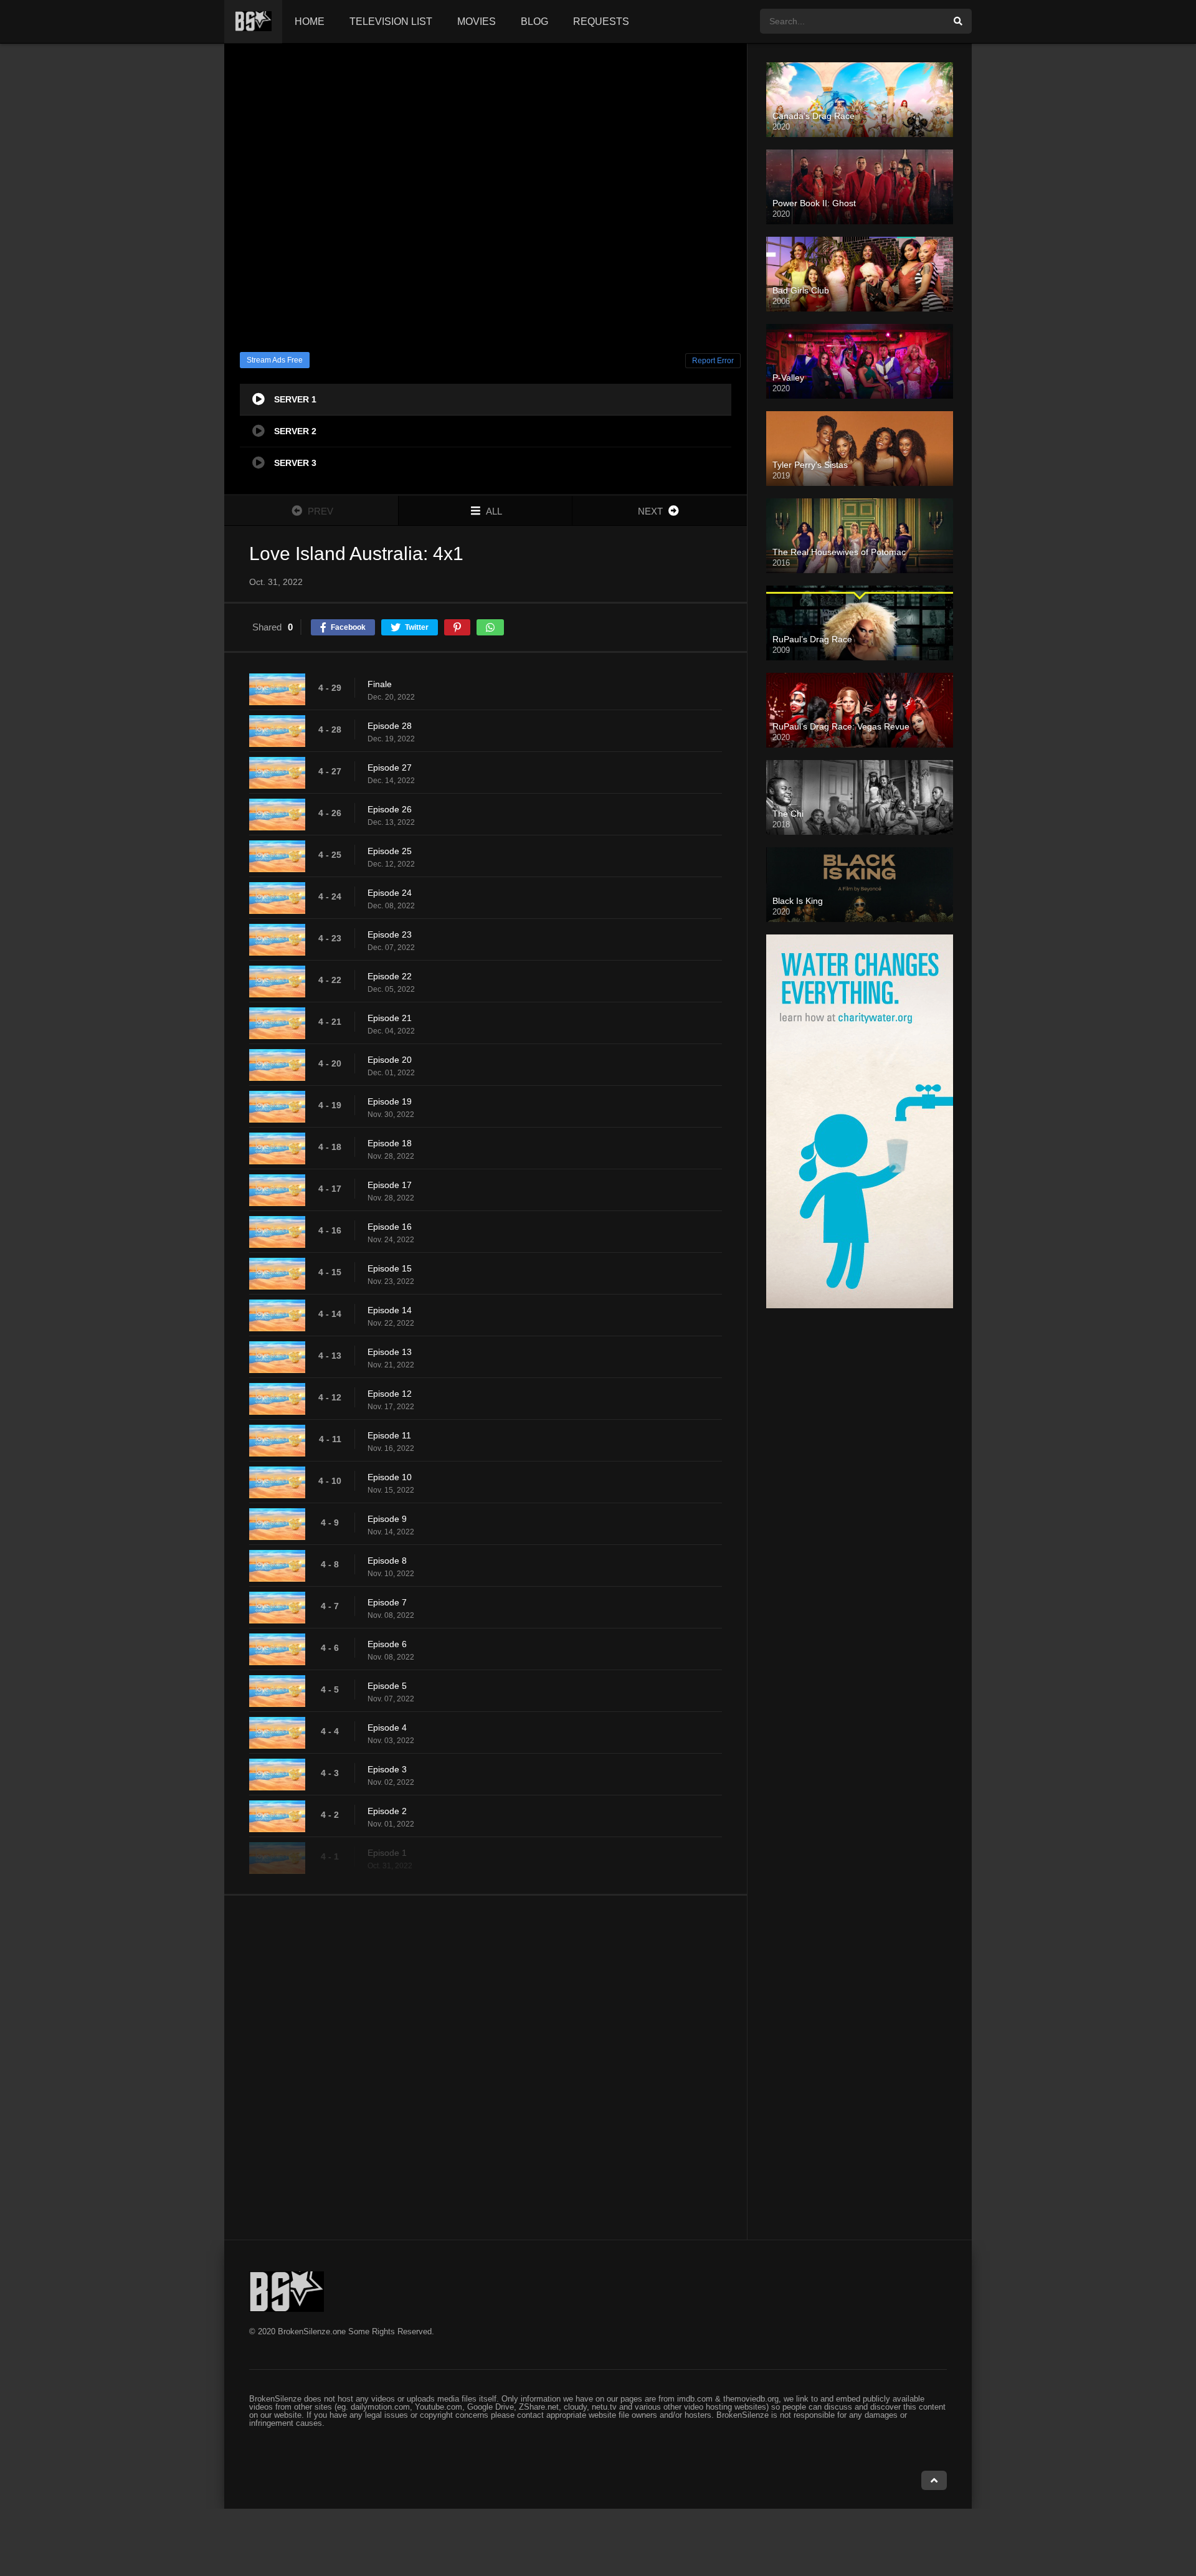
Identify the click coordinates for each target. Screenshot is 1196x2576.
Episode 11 (389, 1435)
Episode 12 (390, 1394)
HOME (310, 21)
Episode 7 (387, 1602)
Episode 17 (390, 1185)
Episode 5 (387, 1686)
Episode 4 (387, 1728)
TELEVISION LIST (391, 21)
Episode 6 (387, 1644)
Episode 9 (387, 1519)
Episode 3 (387, 1769)
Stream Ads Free (275, 360)
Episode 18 (390, 1143)
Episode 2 (387, 1811)
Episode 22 (390, 976)
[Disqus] (486, 2067)
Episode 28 (390, 726)
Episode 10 (390, 1477)
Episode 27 (390, 768)
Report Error (713, 361)
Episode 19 (390, 1101)
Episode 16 (390, 1227)
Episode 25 (390, 851)
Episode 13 (390, 1352)
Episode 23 (390, 934)
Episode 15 (390, 1268)
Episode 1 (387, 1853)
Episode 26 (390, 809)
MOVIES (477, 21)
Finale (380, 684)
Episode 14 (390, 1310)
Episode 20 (390, 1060)
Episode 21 (390, 1018)
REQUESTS (601, 21)
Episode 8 (387, 1561)
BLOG (534, 21)
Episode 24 (390, 893)
